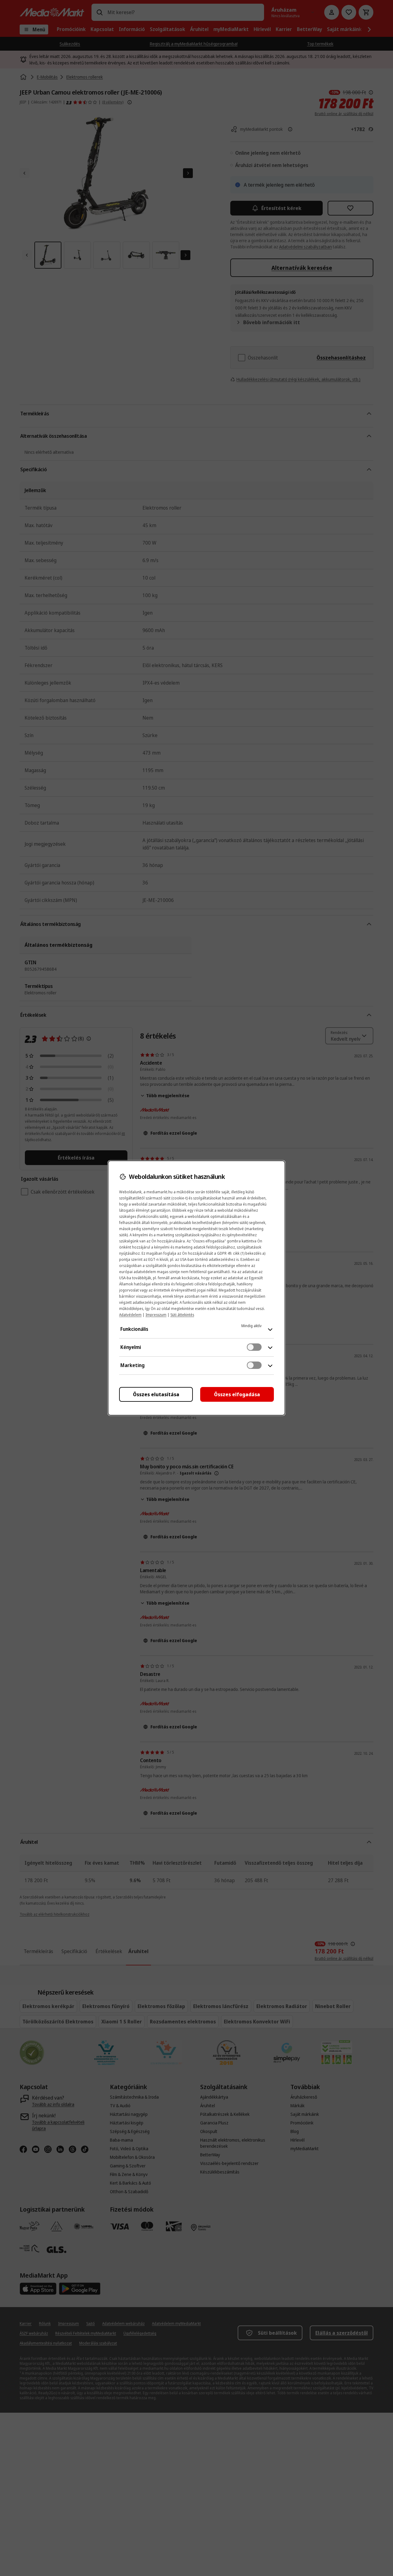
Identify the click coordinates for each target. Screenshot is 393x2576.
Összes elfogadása (237, 1394)
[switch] (254, 1347)
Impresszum (156, 1315)
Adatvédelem (130, 1315)
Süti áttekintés (182, 1315)
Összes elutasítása (156, 1394)
